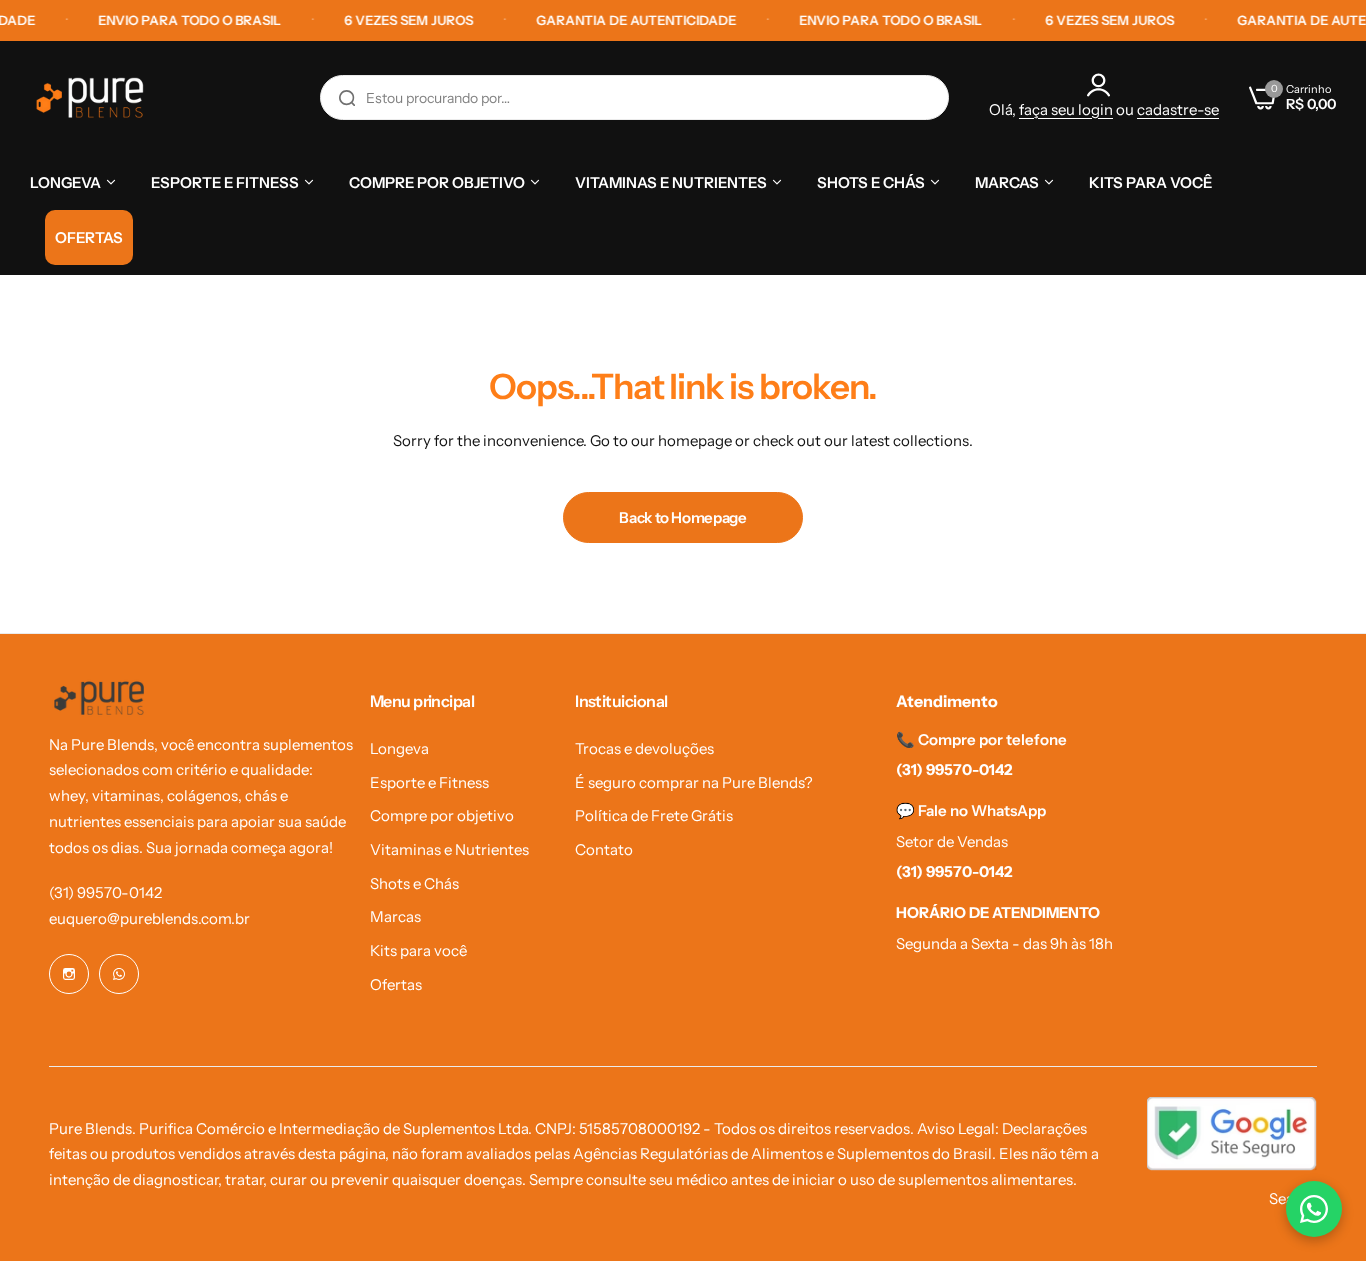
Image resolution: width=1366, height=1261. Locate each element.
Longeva (399, 748)
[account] (1104, 85)
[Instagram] (69, 974)
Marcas (395, 916)
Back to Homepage (682, 517)
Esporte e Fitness (429, 782)
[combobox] (634, 97)
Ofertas (396, 984)
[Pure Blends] (90, 97)
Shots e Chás (414, 883)
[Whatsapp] (119, 974)
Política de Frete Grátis (654, 815)
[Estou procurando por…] (347, 97)
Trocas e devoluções (644, 748)
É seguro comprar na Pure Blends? (694, 782)
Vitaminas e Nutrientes (449, 849)
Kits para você (418, 950)
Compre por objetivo (442, 815)
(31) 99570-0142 (105, 892)
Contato (604, 849)
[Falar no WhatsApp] (1314, 1209)
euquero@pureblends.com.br (149, 918)
